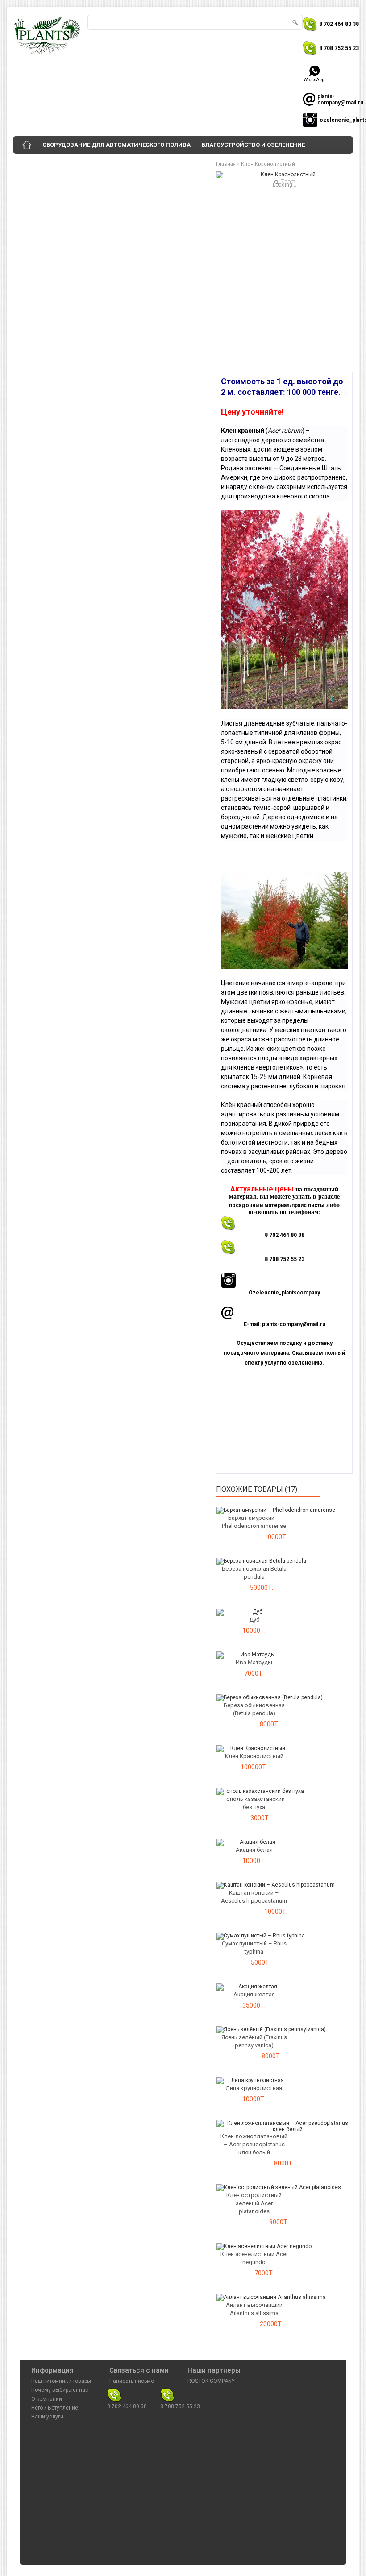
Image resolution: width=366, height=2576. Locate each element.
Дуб (254, 1620)
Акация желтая (254, 1994)
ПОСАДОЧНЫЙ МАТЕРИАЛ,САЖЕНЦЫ (154, 163)
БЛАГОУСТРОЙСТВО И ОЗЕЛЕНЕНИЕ (253, 145)
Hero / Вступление (55, 2408)
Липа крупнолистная (254, 2088)
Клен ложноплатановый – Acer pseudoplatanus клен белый (254, 2144)
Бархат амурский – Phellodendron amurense (254, 1522)
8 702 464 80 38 (339, 24)
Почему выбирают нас (60, 2390)
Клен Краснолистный (268, 164)
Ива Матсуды (254, 1662)
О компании (47, 2399)
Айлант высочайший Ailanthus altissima (254, 2309)
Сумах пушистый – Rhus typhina (254, 1948)
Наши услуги (47, 2417)
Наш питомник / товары (61, 2381)
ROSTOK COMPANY (211, 2381)
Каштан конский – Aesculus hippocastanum (254, 1897)
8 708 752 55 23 (339, 48)
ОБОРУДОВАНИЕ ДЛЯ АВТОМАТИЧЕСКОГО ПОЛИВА (116, 145)
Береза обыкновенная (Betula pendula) (254, 1709)
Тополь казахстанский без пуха (254, 1803)
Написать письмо (132, 2381)
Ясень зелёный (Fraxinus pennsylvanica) (254, 2041)
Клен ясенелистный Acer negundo (254, 2258)
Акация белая (254, 1850)
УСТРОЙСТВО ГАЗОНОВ (54, 163)
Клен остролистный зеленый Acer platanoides (254, 2203)
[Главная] (27, 145)
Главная (226, 164)
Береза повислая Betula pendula (254, 1573)
